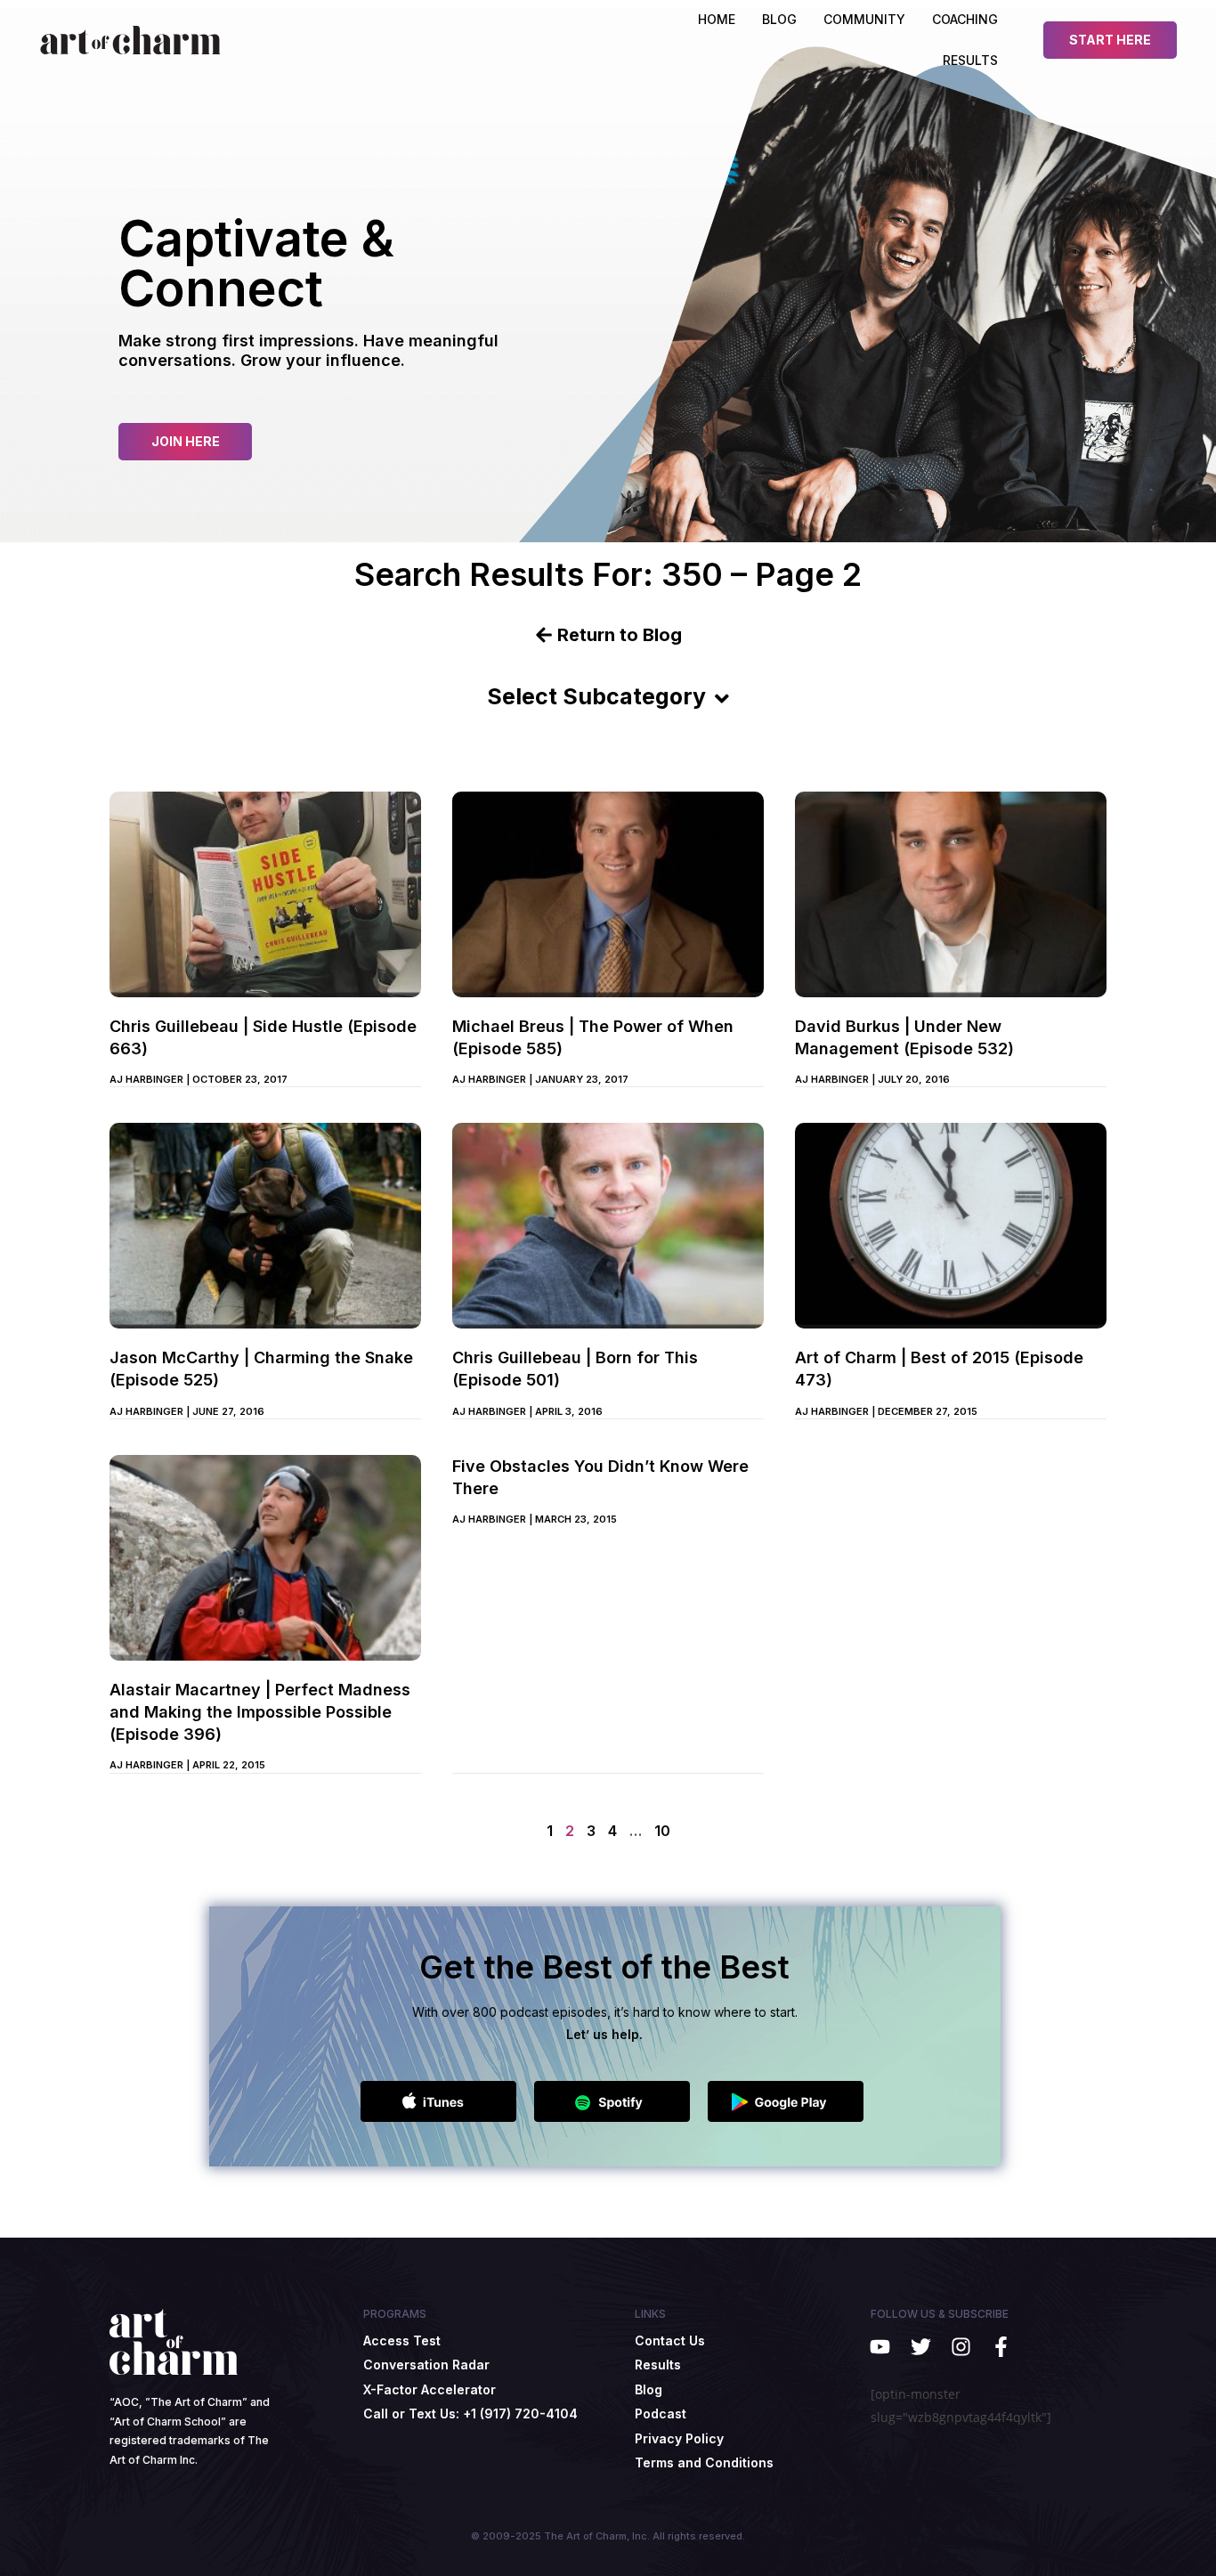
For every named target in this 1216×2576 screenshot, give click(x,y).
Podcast (661, 2413)
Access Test (402, 2340)
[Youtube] (880, 2347)
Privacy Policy (679, 2438)
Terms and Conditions (704, 2462)
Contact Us (670, 2340)
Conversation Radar (426, 2365)
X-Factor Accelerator (430, 2389)
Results (970, 60)
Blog (649, 2389)
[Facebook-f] (1001, 2347)
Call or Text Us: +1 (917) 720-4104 (470, 2413)
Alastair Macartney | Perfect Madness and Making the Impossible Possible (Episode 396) (260, 1712)
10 (662, 1831)
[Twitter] (920, 2347)
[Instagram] (961, 2347)
